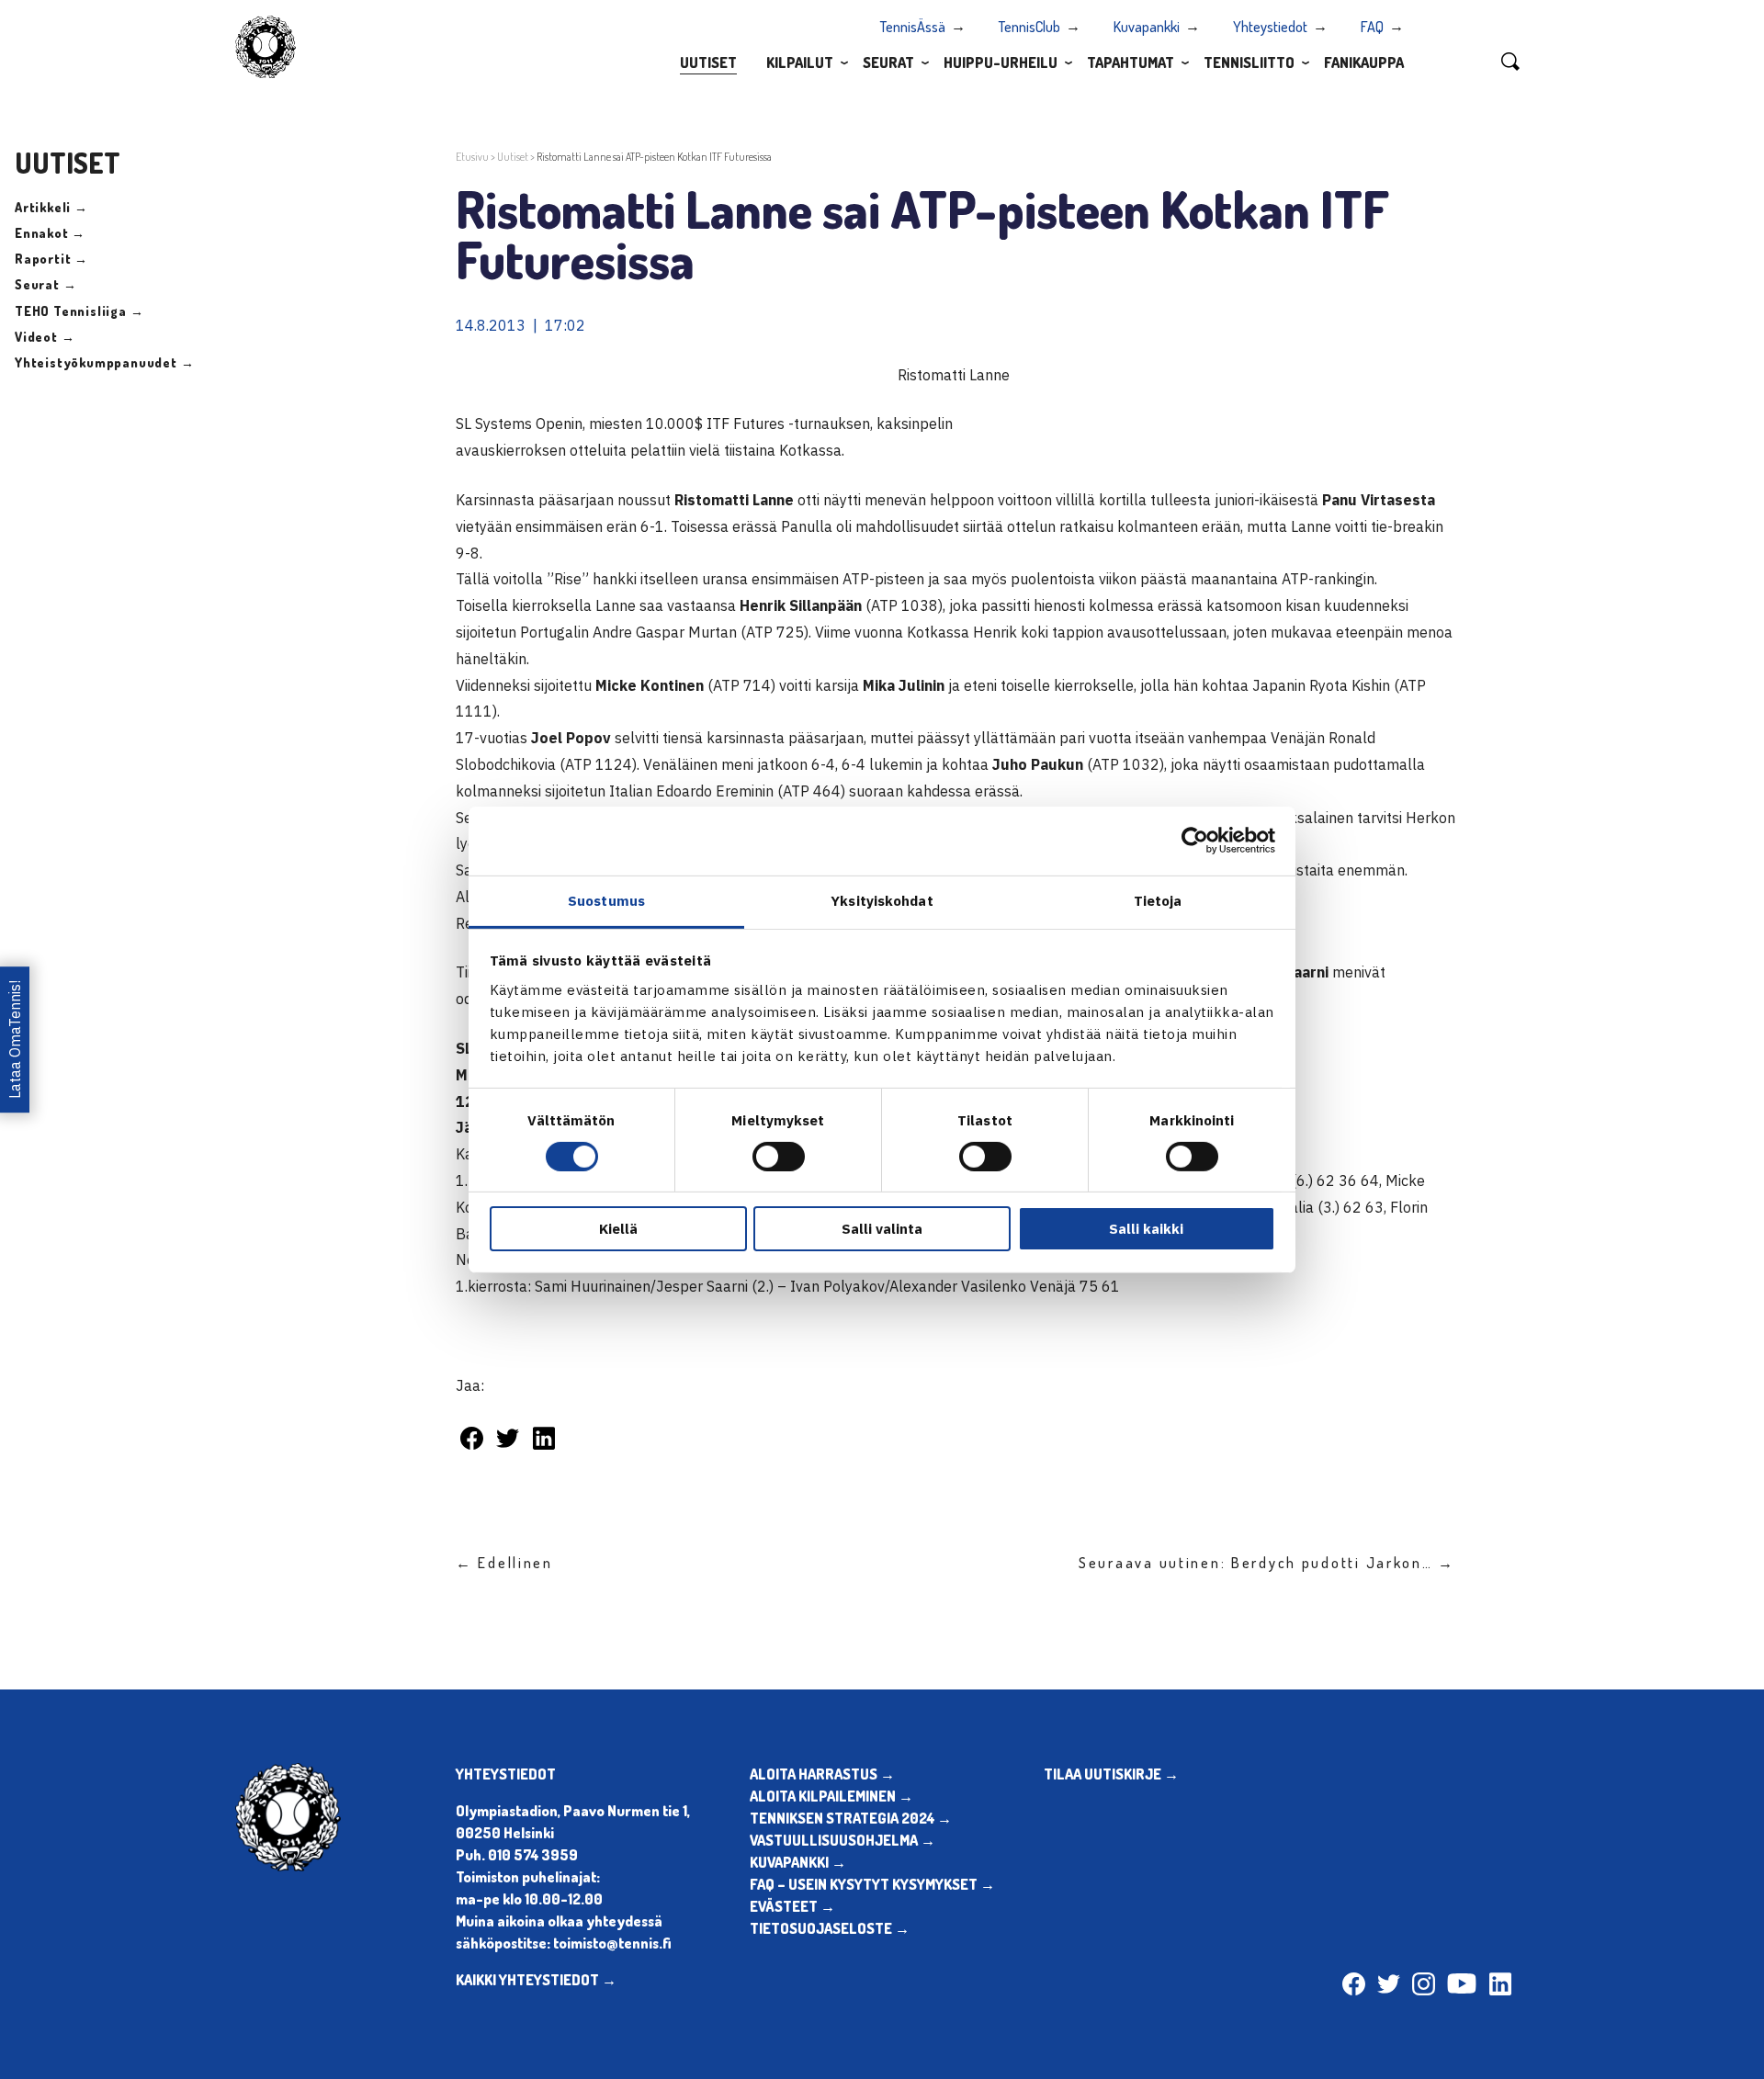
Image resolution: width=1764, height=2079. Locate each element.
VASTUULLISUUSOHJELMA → (842, 1840)
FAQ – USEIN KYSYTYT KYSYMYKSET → (872, 1884)
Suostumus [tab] (606, 900)
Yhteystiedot (1270, 27)
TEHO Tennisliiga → (79, 311)
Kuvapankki (1147, 27)
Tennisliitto (1249, 62)
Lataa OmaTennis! (15, 1039)
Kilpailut (800, 62)
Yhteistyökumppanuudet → (104, 362)
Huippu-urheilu (1001, 62)
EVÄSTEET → (792, 1906)
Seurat (888, 62)
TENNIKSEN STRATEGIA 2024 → (851, 1818)
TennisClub (1029, 27)
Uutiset (708, 62)
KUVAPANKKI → (798, 1862)
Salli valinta (882, 1229)
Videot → (45, 337)
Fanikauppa (1364, 62)
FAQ (1372, 27)
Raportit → (51, 259)
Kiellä (618, 1229)
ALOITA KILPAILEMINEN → (831, 1796)
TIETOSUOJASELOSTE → (830, 1928)
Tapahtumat (1131, 62)
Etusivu (472, 157)
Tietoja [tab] (1158, 900)
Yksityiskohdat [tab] (882, 900)
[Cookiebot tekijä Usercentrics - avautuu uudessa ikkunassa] (1195, 841)
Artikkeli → (51, 207)
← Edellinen (504, 1563)
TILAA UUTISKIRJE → (1111, 1774)
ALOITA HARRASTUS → (822, 1774)
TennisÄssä (913, 27)
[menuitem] (708, 62)
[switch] (779, 1157)
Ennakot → (50, 233)
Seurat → (45, 284)
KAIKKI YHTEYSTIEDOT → (536, 1980)
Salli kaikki (1146, 1229)
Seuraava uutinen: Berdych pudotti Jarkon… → (1267, 1563)
